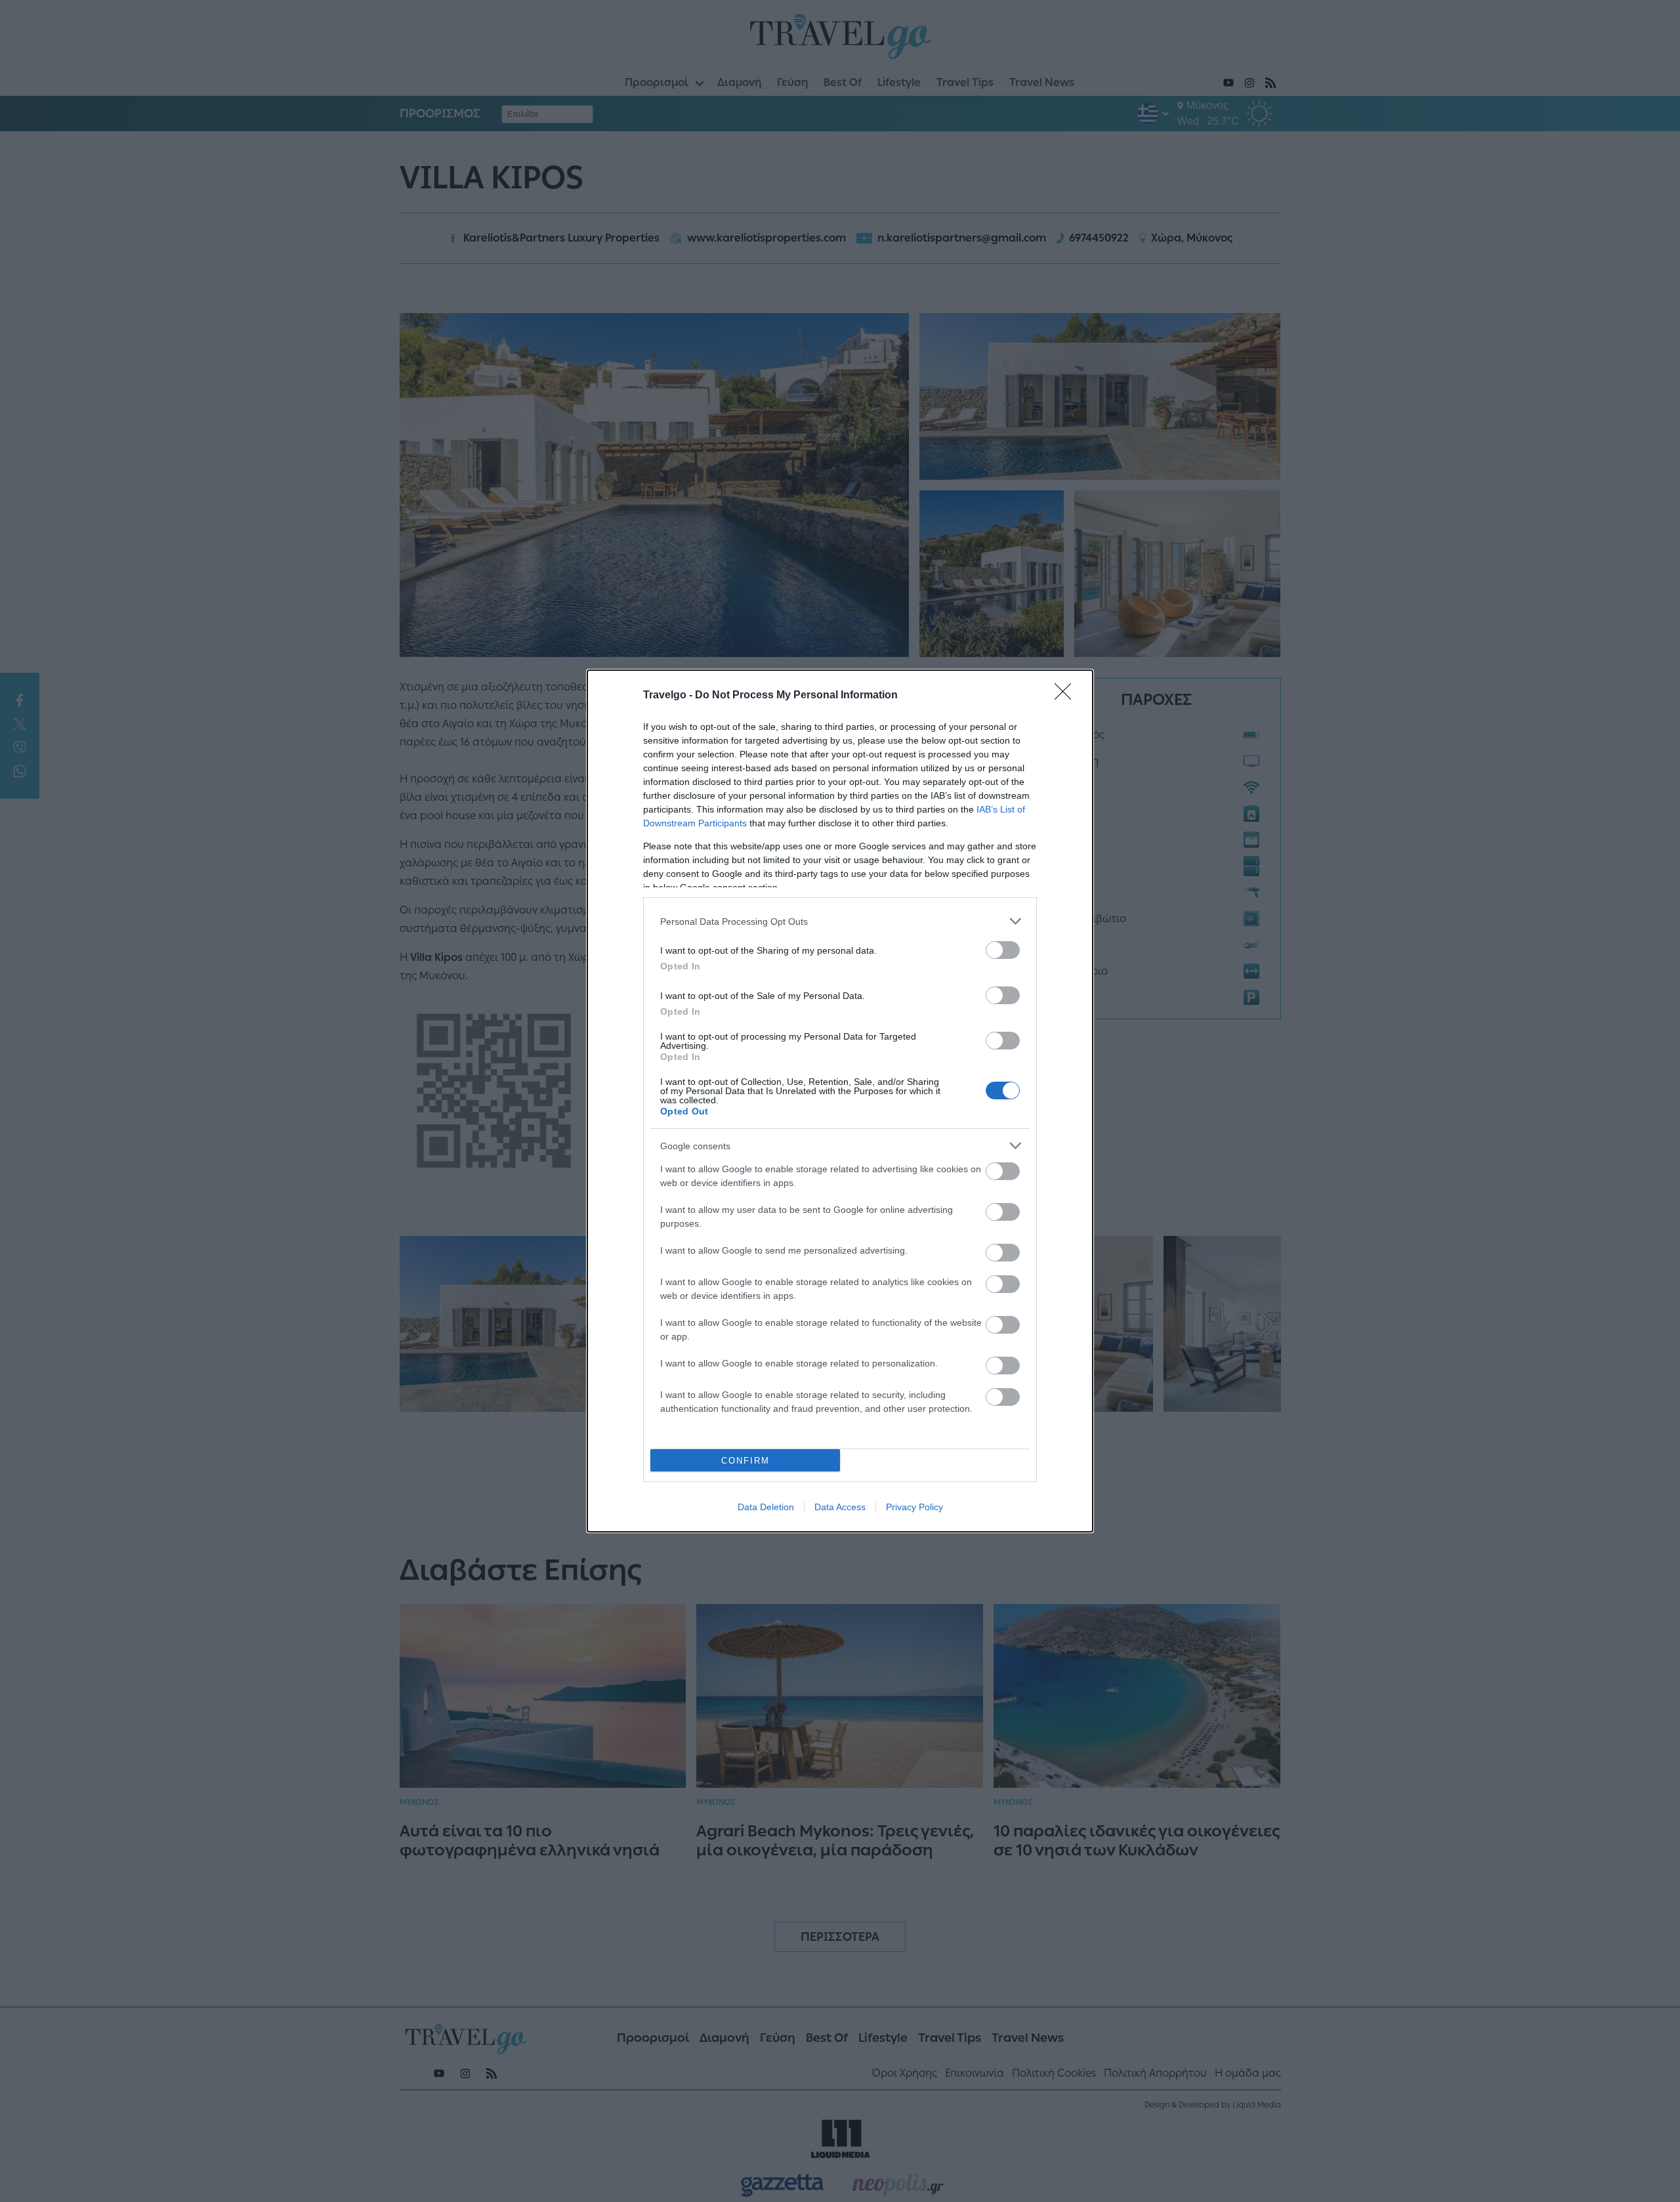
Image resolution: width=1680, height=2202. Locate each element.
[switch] (1003, 950)
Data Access (840, 1507)
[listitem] (840, 921)
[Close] (1067, 696)
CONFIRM (745, 1461)
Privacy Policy (914, 1507)
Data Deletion (766, 1507)
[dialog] (840, 1101)
